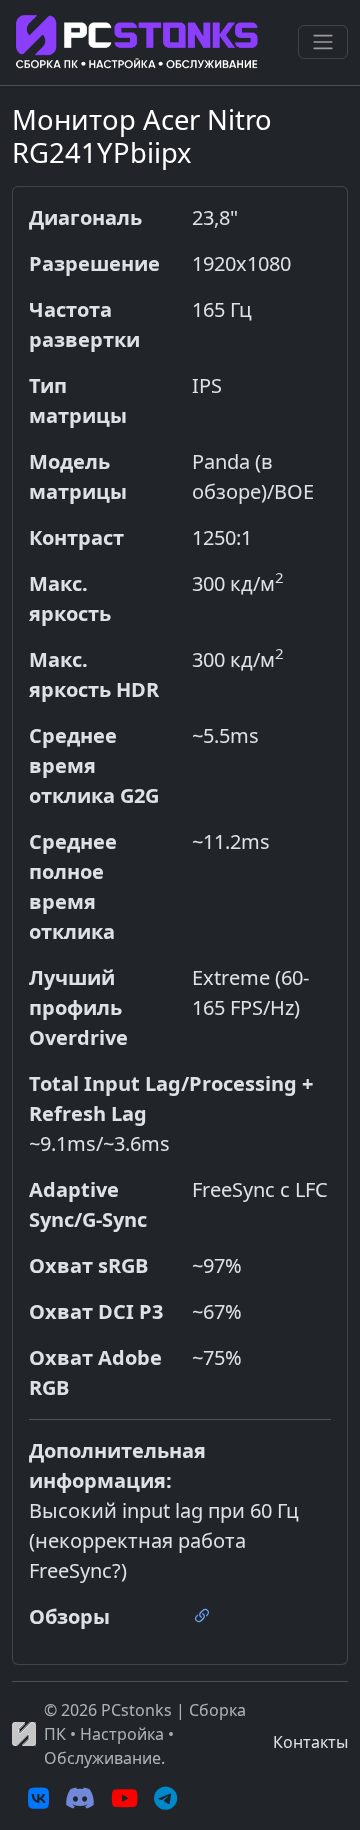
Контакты (310, 1742)
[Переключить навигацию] (323, 42)
